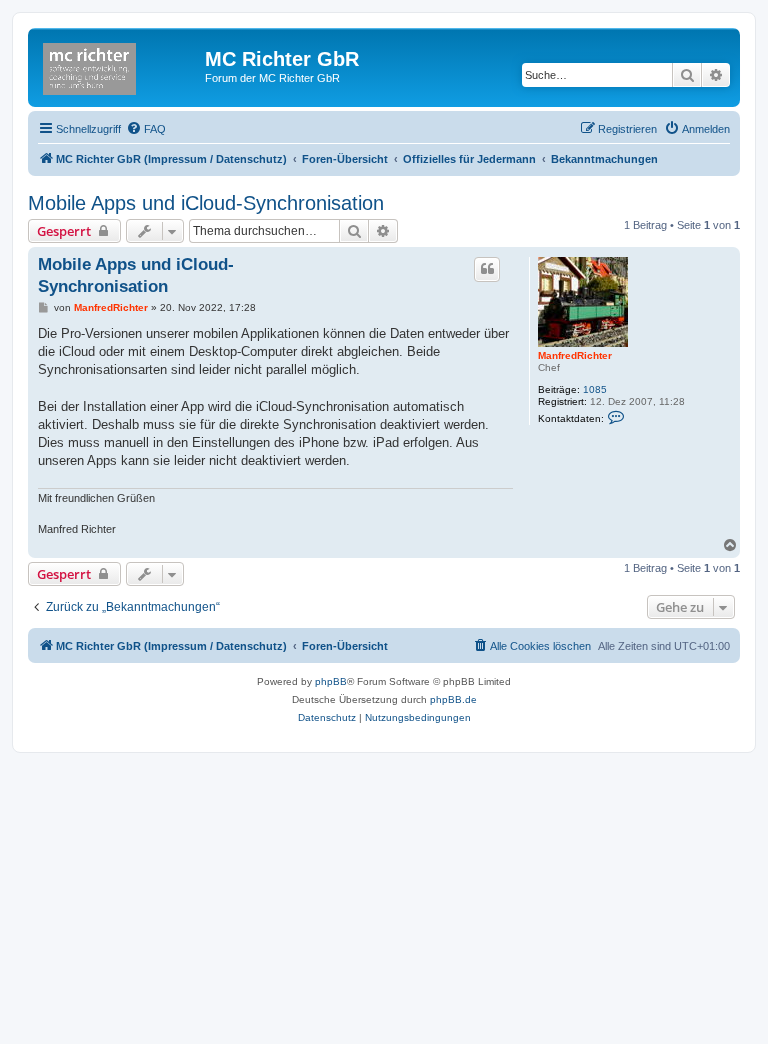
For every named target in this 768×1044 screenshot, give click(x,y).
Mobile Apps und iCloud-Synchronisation (206, 203)
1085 (595, 389)
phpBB (331, 681)
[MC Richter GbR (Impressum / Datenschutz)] (119, 65)
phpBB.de (453, 699)
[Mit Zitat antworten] (487, 269)
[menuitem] (146, 129)
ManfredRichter (575, 355)
